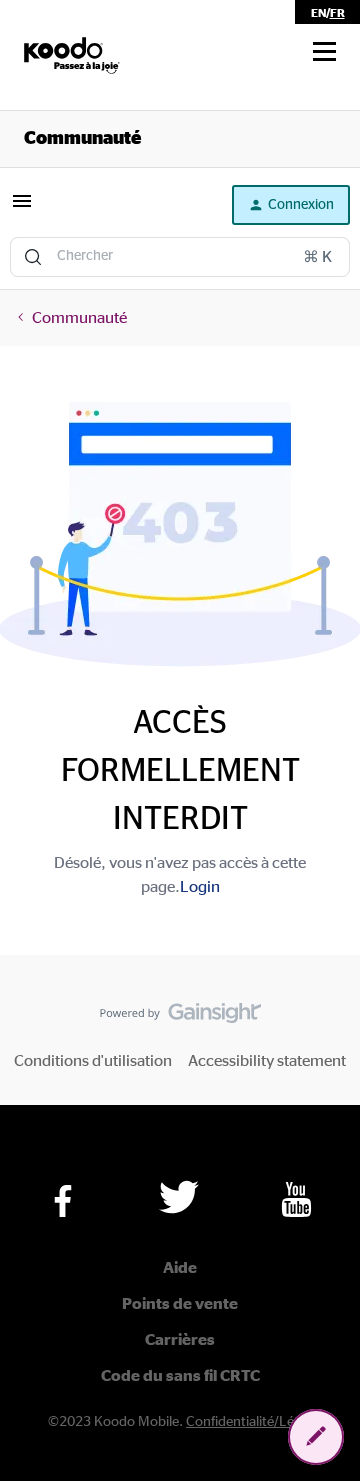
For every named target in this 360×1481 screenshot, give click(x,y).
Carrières (180, 1340)
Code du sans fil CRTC (180, 1376)
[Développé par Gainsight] (180, 1018)
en (318, 13)
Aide (180, 1268)
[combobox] (180, 257)
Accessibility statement (267, 1061)
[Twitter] (179, 1197)
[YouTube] (296, 1199)
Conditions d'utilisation (93, 1061)
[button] (324, 52)
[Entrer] (33, 257)
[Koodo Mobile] (72, 55)
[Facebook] (63, 1201)
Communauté (82, 139)
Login (200, 887)
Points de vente (180, 1304)
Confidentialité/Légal (249, 1422)
